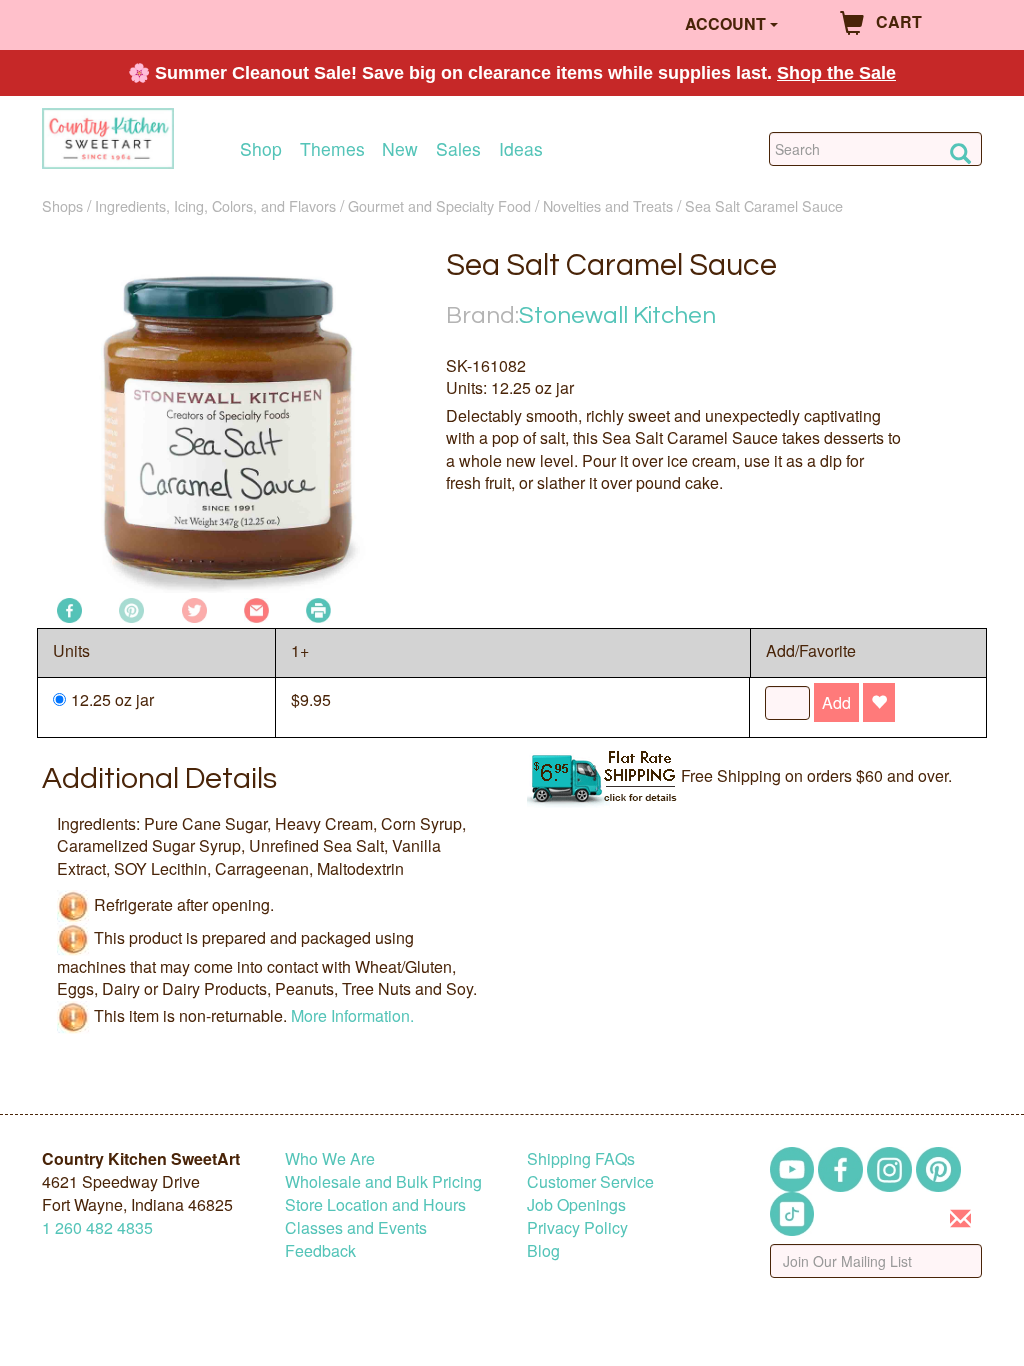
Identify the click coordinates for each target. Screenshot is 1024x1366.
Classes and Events (356, 1227)
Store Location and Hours (375, 1204)
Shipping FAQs (581, 1158)
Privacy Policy (577, 1227)
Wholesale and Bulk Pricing (383, 1181)
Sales (458, 148)
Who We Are (330, 1158)
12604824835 (97, 1227)
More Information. (352, 1015)
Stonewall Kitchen (617, 315)
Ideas (521, 148)
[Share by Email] (256, 608)
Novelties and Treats (608, 205)
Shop (261, 148)
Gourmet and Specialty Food (439, 205)
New (400, 148)
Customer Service (590, 1181)
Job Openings (576, 1204)
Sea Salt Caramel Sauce (764, 205)
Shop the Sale (836, 73)
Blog (543, 1250)
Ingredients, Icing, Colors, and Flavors (215, 205)
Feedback (320, 1250)
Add (836, 702)
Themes (332, 148)
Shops (62, 205)
